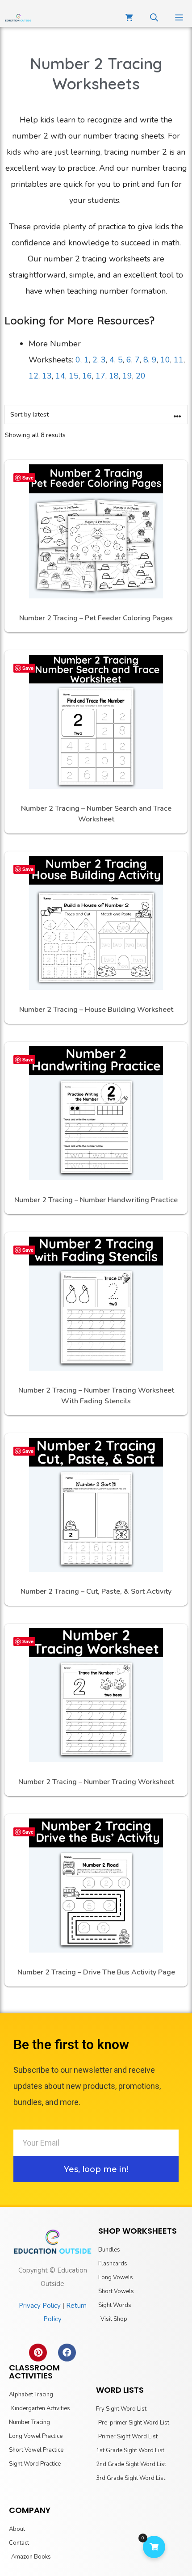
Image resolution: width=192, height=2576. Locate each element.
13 (47, 376)
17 (100, 376)
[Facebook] (67, 2353)
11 (179, 360)
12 (33, 376)
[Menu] (179, 18)
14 (60, 376)
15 (74, 376)
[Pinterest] (38, 2353)
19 (127, 376)
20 (141, 376)
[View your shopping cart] (129, 18)
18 (114, 376)
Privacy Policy (40, 2306)
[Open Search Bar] (154, 18)
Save (28, 478)
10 (165, 360)
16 (87, 376)
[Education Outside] (18, 18)
